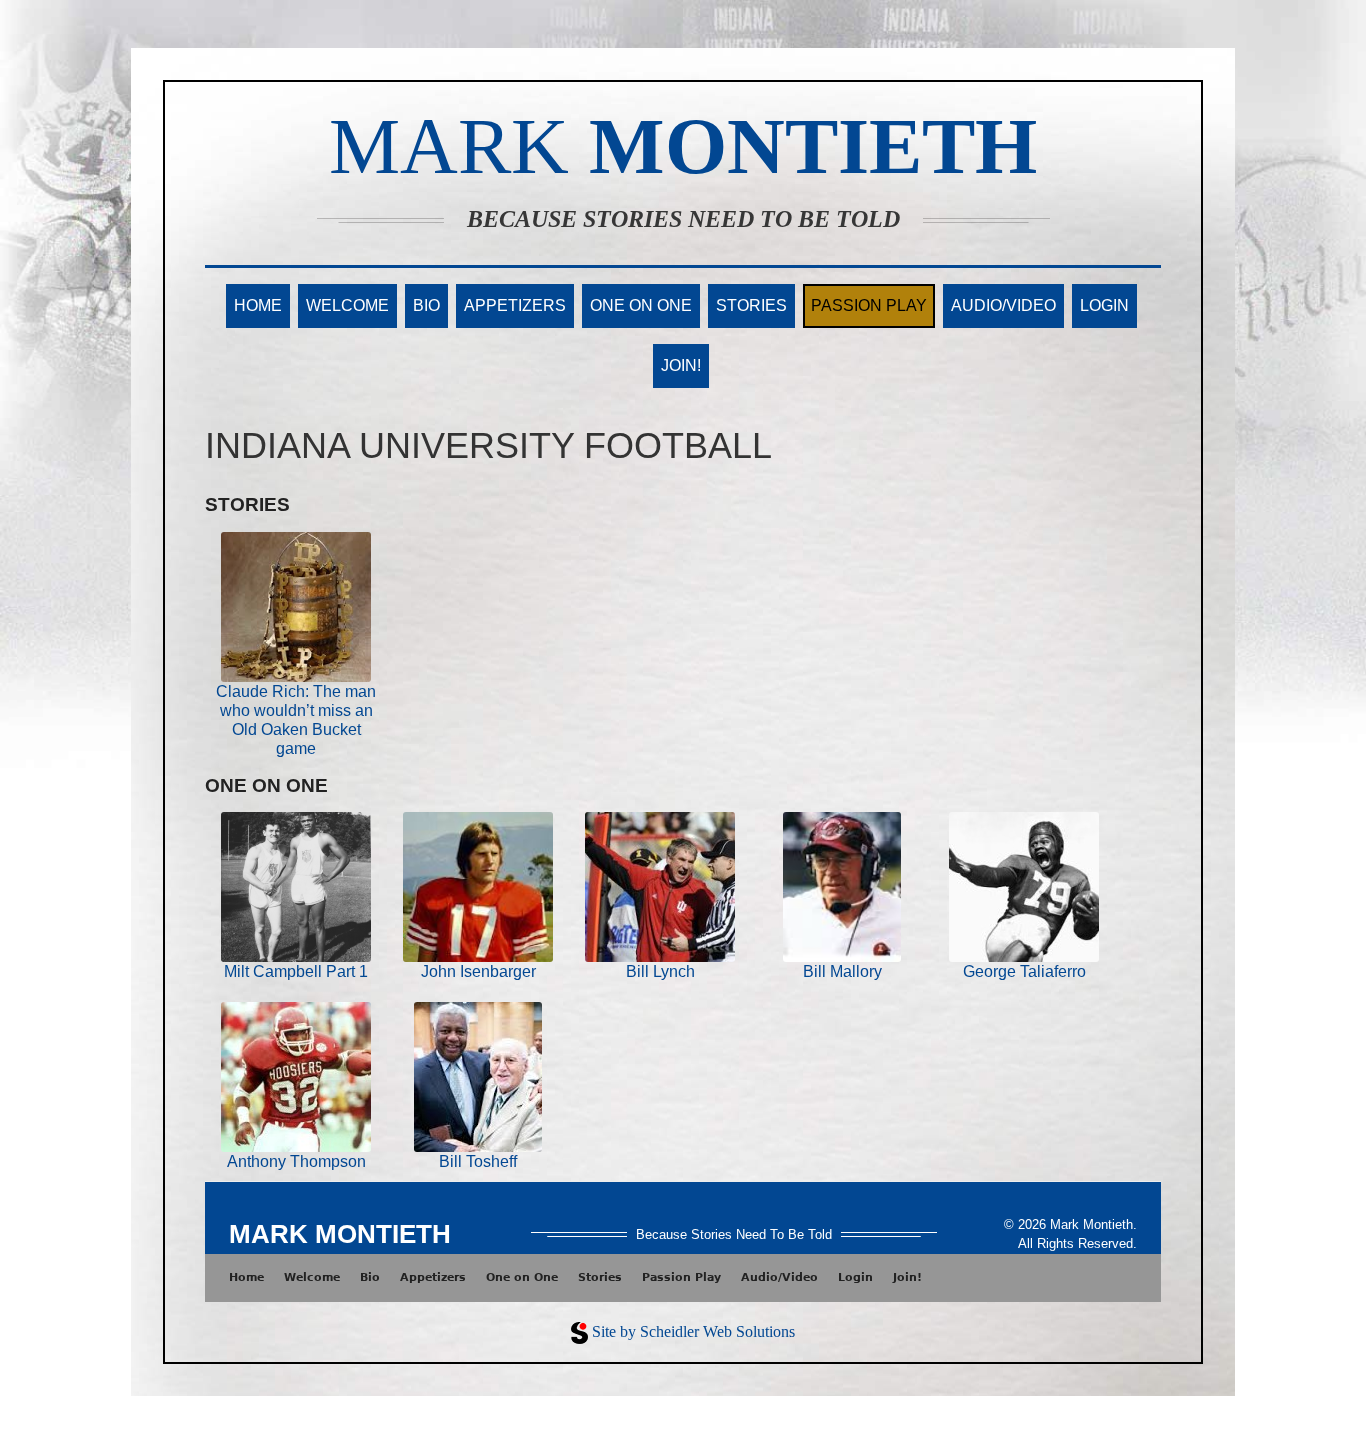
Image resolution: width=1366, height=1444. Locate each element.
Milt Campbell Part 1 (296, 971)
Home (258, 305)
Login (1104, 305)
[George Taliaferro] (1024, 886)
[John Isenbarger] (478, 886)
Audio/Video (1003, 305)
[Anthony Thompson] (296, 1075)
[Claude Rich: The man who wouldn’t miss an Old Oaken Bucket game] (296, 605)
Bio (426, 305)
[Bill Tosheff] (478, 1075)
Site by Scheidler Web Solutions (693, 1331)
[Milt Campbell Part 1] (296, 886)
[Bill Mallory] (841, 886)
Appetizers (515, 305)
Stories (751, 305)
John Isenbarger (478, 971)
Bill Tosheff (478, 1161)
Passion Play (869, 305)
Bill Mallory (842, 971)
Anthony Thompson (296, 1161)
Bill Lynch (660, 971)
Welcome (347, 305)
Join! (681, 365)
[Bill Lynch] (660, 886)
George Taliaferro (1024, 971)
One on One (641, 305)
